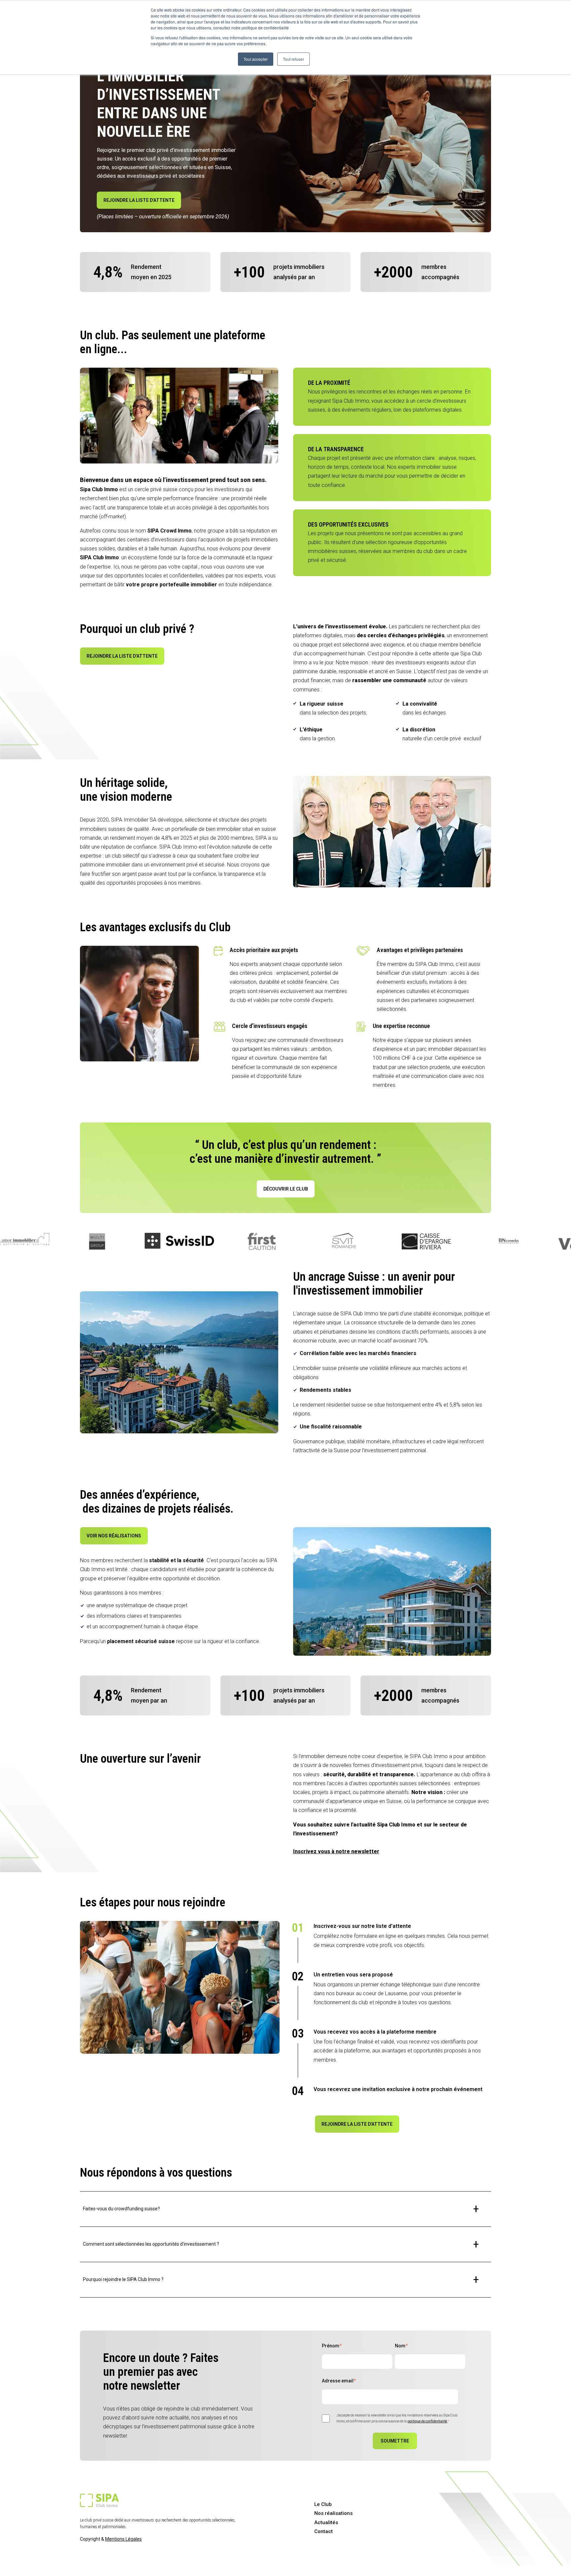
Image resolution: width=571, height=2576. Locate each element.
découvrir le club (286, 1189)
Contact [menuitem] (324, 2531)
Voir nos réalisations (114, 1536)
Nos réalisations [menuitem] (333, 2513)
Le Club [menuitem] (323, 2504)
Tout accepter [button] (256, 59)
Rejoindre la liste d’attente (139, 200)
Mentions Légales (123, 2539)
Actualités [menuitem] (326, 2522)
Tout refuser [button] (293, 59)
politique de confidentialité (427, 2421)
